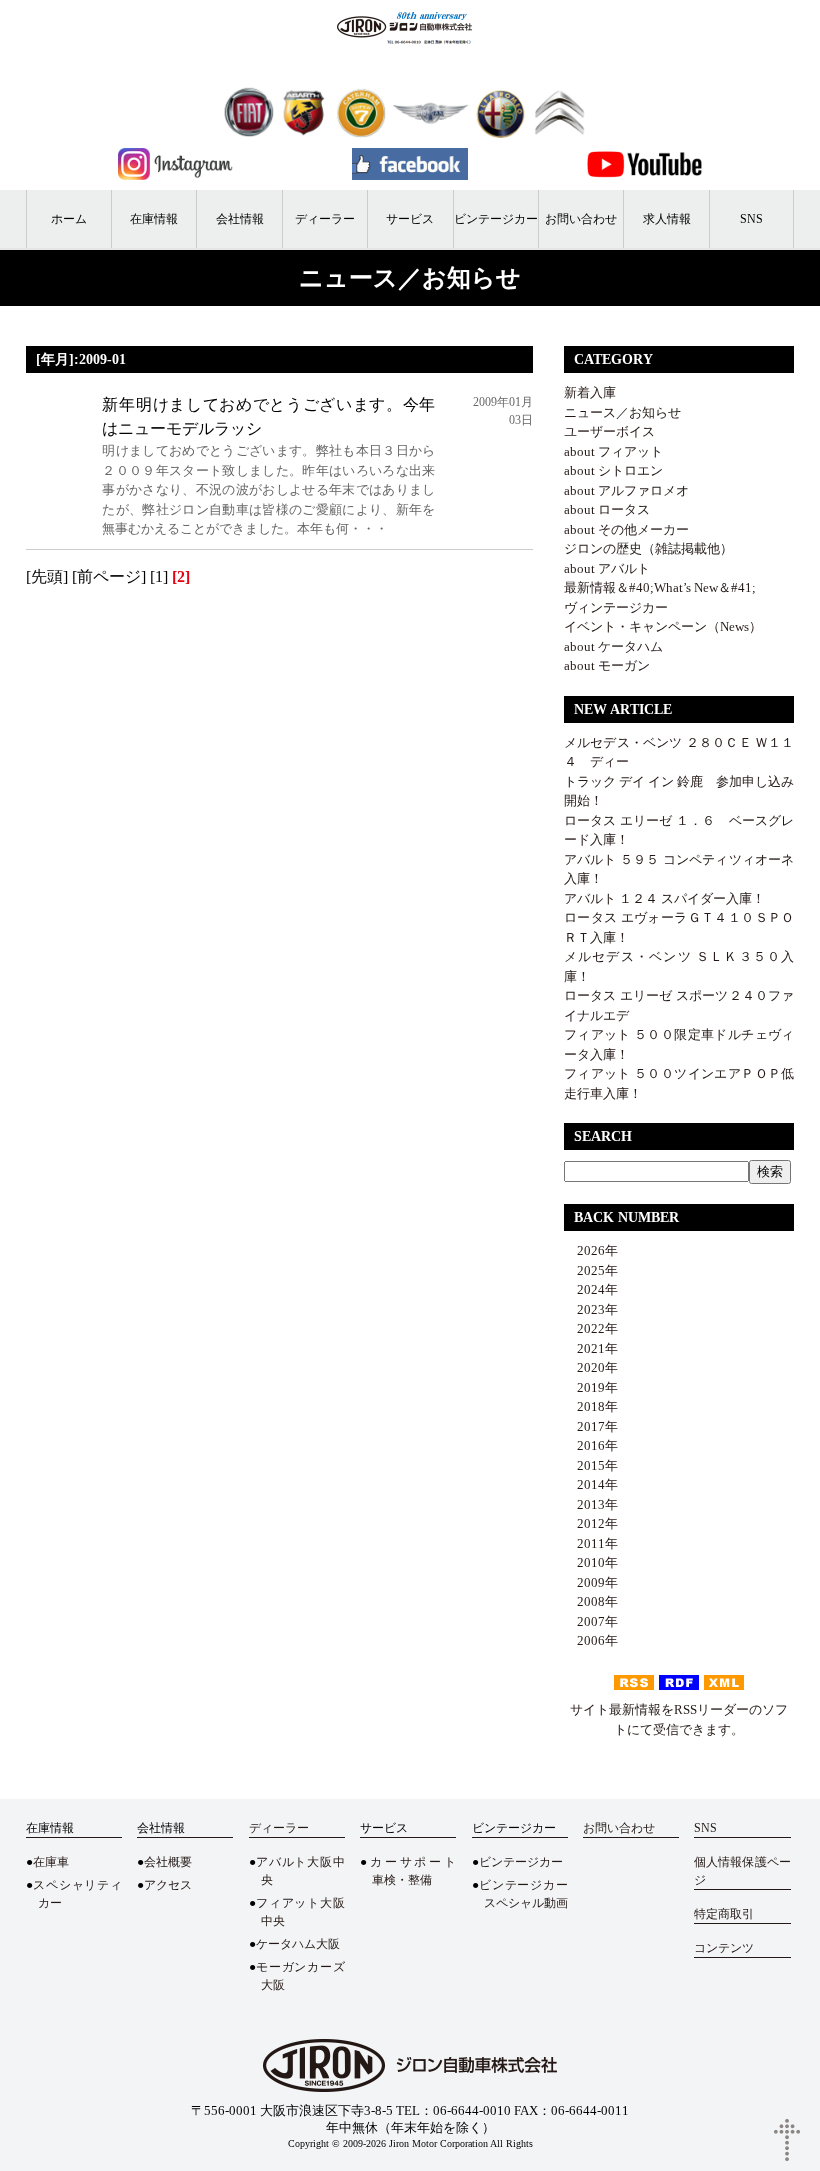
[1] (159, 576)
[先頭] (47, 576)
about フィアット (613, 451)
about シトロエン (613, 470)
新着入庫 (590, 392)
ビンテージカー (496, 219)
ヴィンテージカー (616, 607)
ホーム (69, 219)
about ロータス (607, 509)
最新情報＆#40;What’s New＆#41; (660, 587)
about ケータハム (613, 646)
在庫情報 (154, 219)
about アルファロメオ (626, 490)
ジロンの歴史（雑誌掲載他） (648, 548)
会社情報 (240, 219)
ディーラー (325, 219)
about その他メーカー (626, 529)
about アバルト (607, 568)
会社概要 (168, 1862)
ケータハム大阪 (298, 1944)
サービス (410, 219)
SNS (751, 219)
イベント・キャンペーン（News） (663, 626)
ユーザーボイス (609, 431)
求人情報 (667, 219)
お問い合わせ (581, 219)
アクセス (168, 1885)
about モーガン (607, 665)
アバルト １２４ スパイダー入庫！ (664, 898)
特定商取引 (724, 1914)
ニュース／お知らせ (622, 412)
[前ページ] (109, 576)
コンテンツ (724, 1948)
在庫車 (51, 1862)
